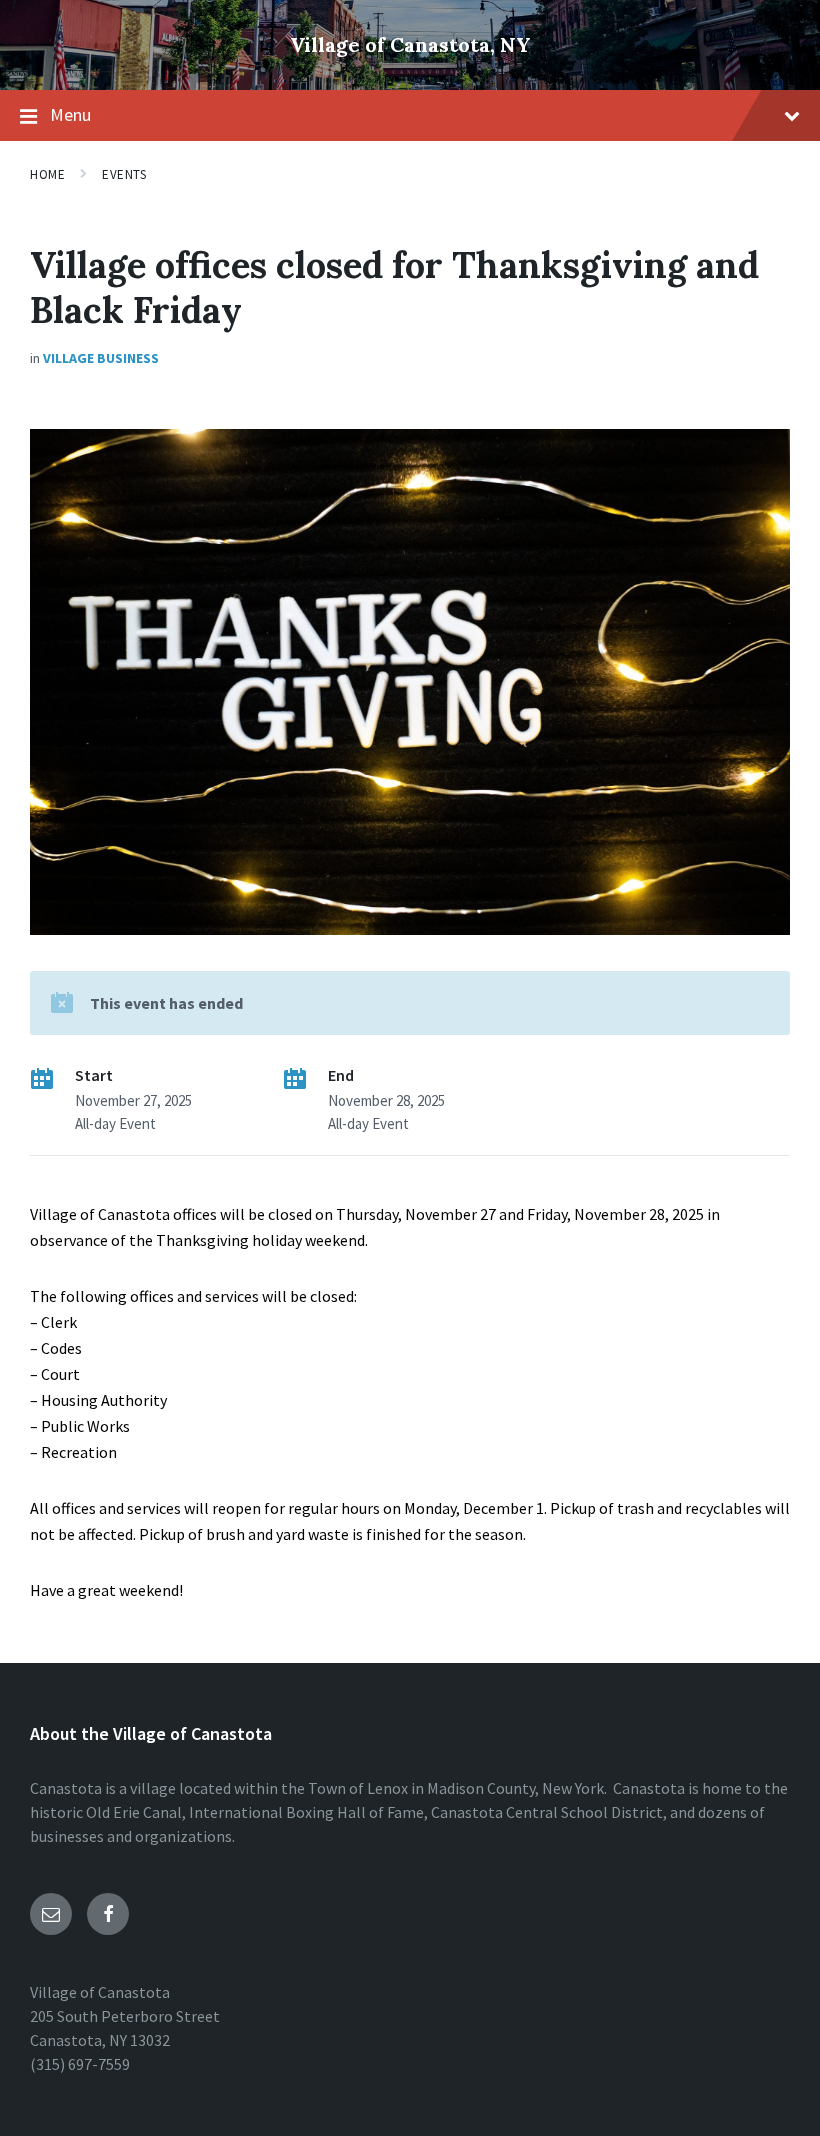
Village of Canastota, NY (410, 44)
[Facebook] (108, 1914)
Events (124, 174)
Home (47, 174)
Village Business (101, 358)
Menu (70, 114)
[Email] (51, 1914)
